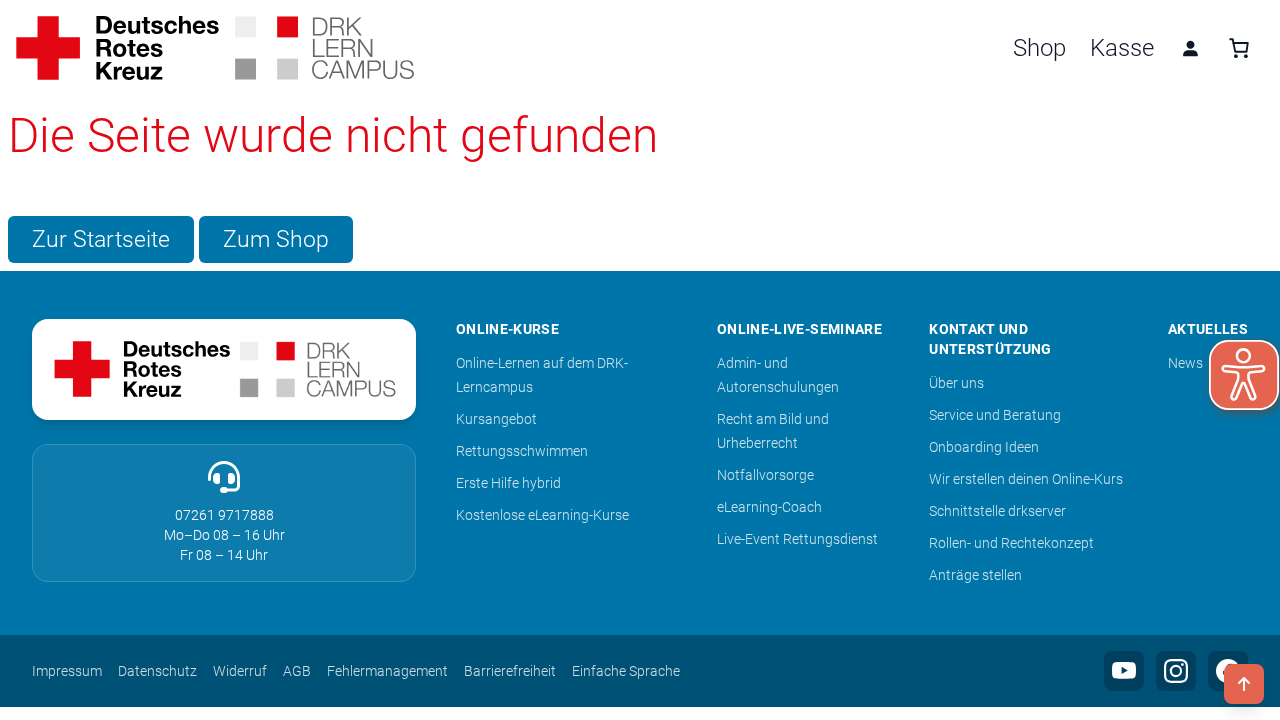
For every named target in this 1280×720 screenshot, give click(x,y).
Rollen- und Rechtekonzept (1011, 543)
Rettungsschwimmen (522, 451)
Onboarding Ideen (984, 447)
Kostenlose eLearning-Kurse (542, 515)
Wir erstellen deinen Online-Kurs (1026, 479)
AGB (297, 671)
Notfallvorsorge (765, 475)
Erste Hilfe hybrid (508, 483)
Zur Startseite (101, 239)
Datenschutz (157, 671)
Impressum (67, 671)
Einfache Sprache (626, 671)
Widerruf (240, 671)
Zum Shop (276, 239)
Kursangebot (496, 419)
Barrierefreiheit (510, 671)
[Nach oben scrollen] (1244, 684)
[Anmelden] (1190, 48)
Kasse (1122, 48)
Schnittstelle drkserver (997, 511)
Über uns (956, 383)
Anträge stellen (975, 575)
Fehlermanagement (387, 671)
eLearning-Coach (769, 507)
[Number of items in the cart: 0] (1239, 48)
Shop (1039, 48)
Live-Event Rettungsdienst (797, 539)
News (1185, 363)
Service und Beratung (995, 415)
